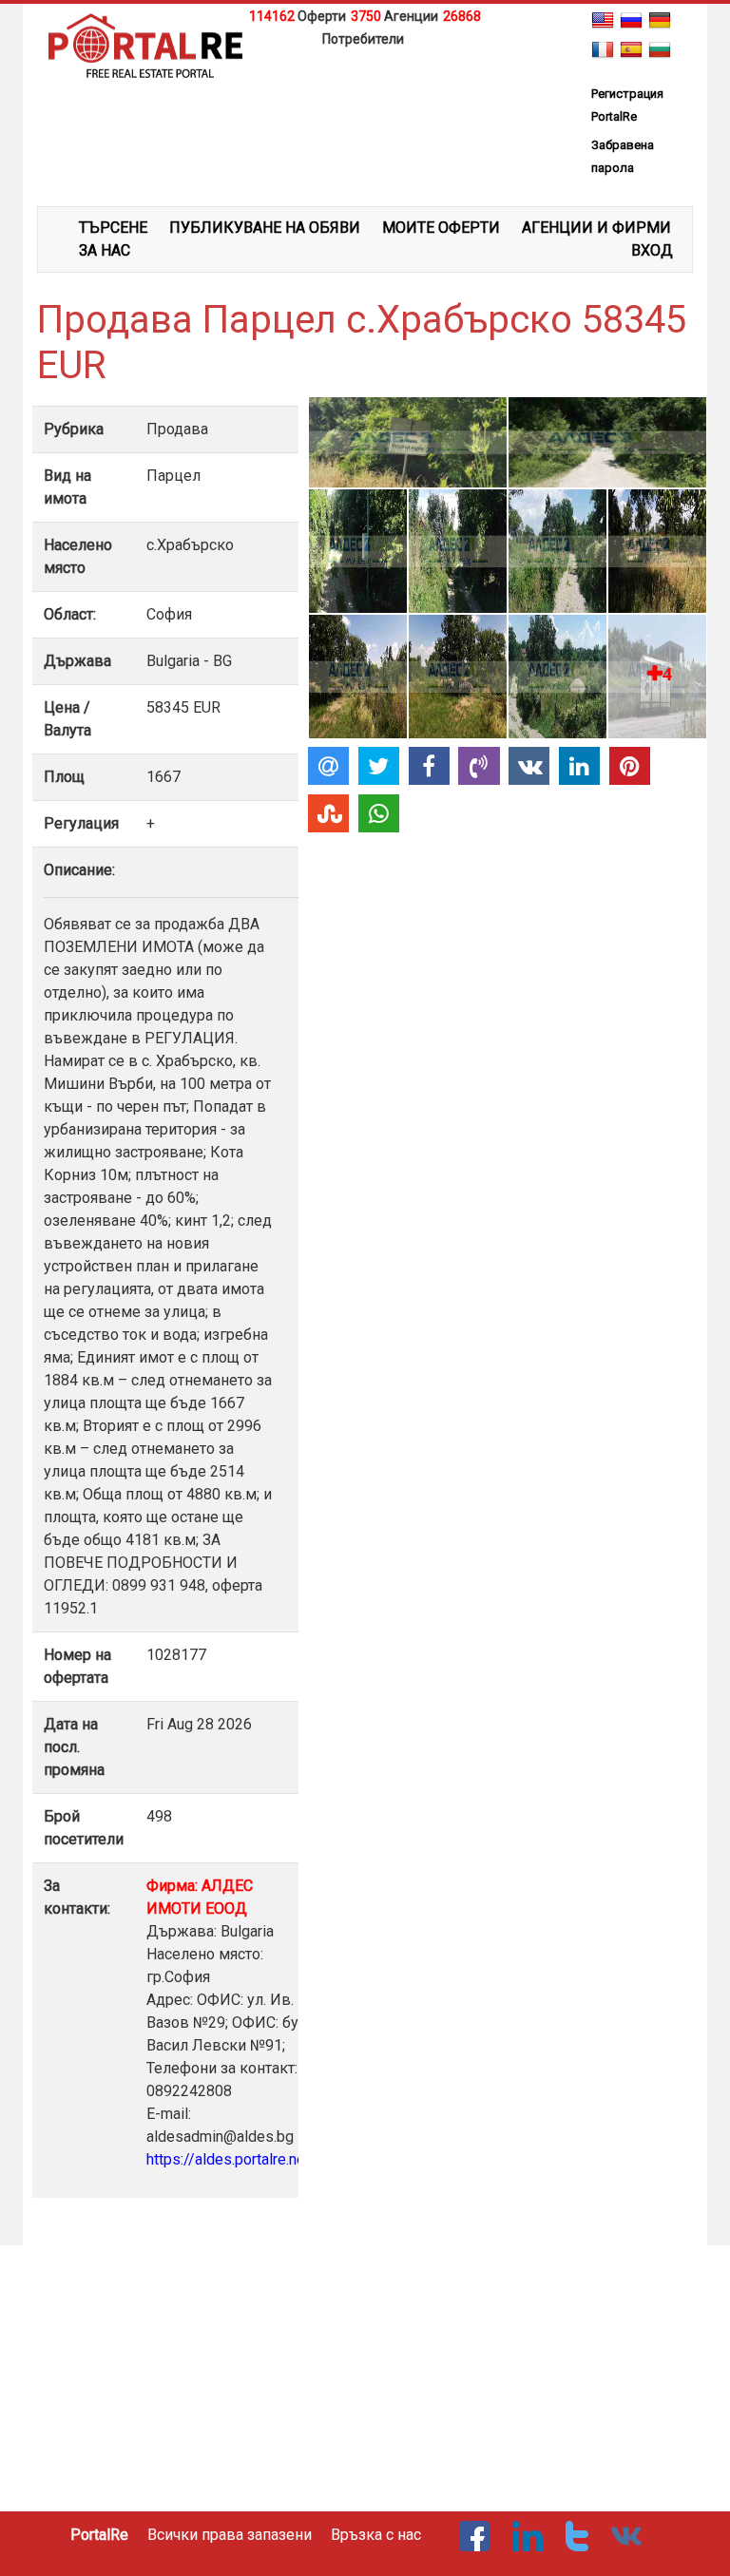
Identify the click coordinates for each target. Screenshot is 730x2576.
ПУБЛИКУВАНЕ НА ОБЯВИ (265, 228)
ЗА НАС (105, 250)
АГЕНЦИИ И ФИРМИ (596, 228)
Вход (652, 250)
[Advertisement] (365, 79)
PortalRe (99, 2535)
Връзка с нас (376, 2535)
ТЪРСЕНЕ (113, 228)
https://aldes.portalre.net (228, 2159)
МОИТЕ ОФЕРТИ (441, 228)
